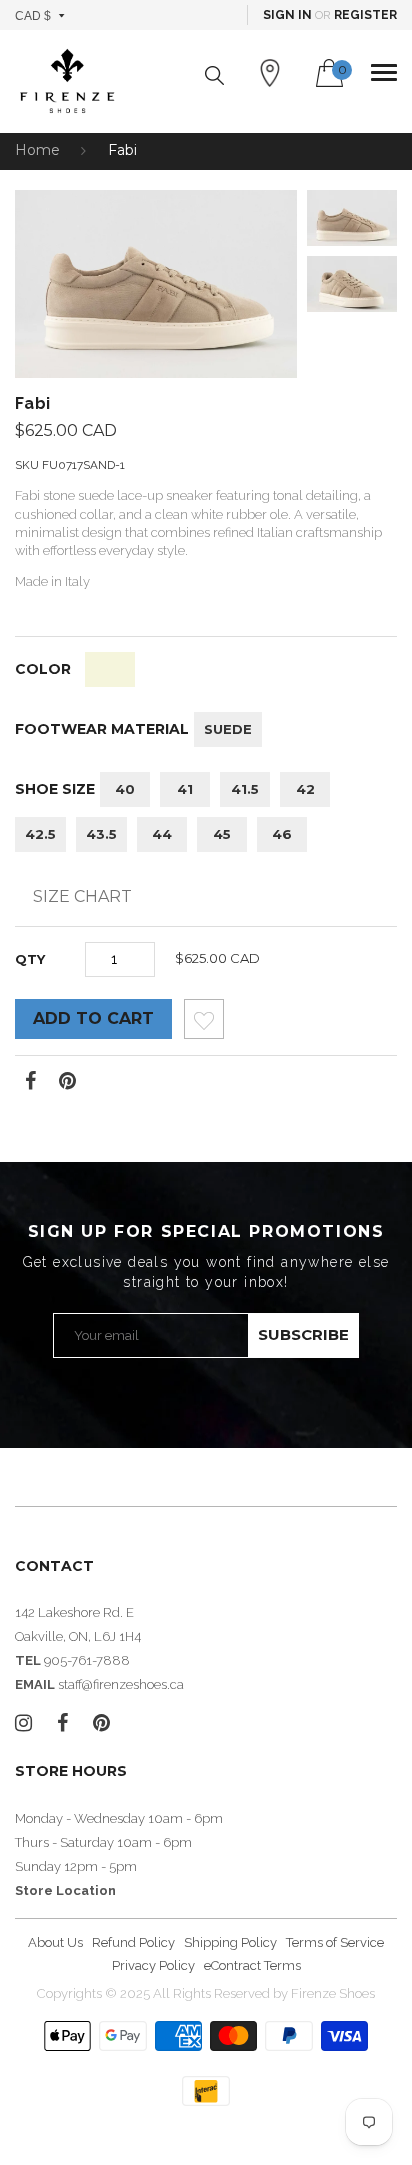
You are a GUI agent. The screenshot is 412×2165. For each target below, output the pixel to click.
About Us (55, 1942)
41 (185, 789)
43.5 (101, 834)
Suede (228, 729)
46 (282, 834)
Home (37, 150)
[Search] (214, 75)
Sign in (287, 15)
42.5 (40, 834)
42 (305, 789)
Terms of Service (335, 1942)
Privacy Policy (153, 1965)
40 (125, 789)
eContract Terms (252, 1965)
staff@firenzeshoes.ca (121, 1684)
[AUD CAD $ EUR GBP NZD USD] (40, 15)
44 (162, 834)
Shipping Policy (230, 1942)
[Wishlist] (204, 1024)
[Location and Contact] (270, 73)
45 (222, 834)
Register (365, 15)
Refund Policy (133, 1942)
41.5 (245, 789)
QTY (30, 959)
